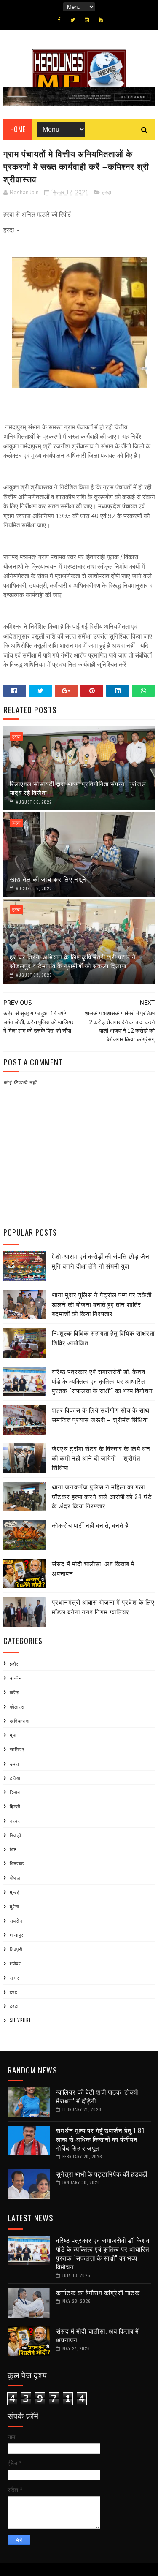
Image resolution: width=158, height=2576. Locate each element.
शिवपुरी (16, 1949)
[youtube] (101, 20)
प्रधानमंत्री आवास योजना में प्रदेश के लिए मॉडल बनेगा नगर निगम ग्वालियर (103, 1607)
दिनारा (15, 1792)
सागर (15, 1978)
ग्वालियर (17, 1749)
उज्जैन (16, 1678)
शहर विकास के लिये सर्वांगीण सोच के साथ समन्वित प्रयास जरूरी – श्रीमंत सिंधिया (101, 1414)
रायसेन (16, 1921)
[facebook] (59, 20)
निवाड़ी (15, 1835)
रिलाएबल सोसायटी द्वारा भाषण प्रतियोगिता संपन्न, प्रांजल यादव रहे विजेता (78, 788)
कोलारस (17, 1706)
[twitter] (73, 20)
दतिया (15, 1778)
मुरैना (14, 1906)
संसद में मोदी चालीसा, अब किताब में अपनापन (98, 2335)
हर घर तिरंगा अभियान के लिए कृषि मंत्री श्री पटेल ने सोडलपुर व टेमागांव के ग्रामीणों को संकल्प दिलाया (73, 961)
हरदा (107, 193)
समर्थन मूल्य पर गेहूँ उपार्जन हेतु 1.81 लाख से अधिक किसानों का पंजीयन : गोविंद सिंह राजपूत (100, 2139)
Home (18, 129)
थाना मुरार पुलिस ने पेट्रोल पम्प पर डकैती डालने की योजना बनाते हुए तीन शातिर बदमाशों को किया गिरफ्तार (102, 1304)
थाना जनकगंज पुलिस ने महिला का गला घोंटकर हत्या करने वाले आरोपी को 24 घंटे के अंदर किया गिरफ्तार (102, 1496)
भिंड (13, 1849)
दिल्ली (15, 1806)
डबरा (14, 1764)
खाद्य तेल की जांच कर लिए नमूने (48, 879)
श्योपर (15, 1963)
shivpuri (20, 2020)
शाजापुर (17, 1935)
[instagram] (87, 20)
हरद (14, 1992)
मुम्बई (15, 1892)
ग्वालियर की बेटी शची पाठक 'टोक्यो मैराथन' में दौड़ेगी (97, 2096)
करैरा (15, 1692)
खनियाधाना (20, 1720)
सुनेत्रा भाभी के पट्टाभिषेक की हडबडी (102, 2174)
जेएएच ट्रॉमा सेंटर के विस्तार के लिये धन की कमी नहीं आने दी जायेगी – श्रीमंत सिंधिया (101, 1458)
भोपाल (15, 1878)
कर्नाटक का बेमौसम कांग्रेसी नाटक (98, 2292)
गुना (13, 1735)
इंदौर (14, 1663)
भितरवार (17, 1863)
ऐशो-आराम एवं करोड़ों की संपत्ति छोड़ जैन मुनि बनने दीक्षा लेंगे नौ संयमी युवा (101, 1261)
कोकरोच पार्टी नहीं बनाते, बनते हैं (90, 1525)
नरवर (15, 1821)
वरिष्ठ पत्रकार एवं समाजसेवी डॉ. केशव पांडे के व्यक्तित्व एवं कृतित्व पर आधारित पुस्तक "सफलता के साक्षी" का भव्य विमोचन (102, 1381)
